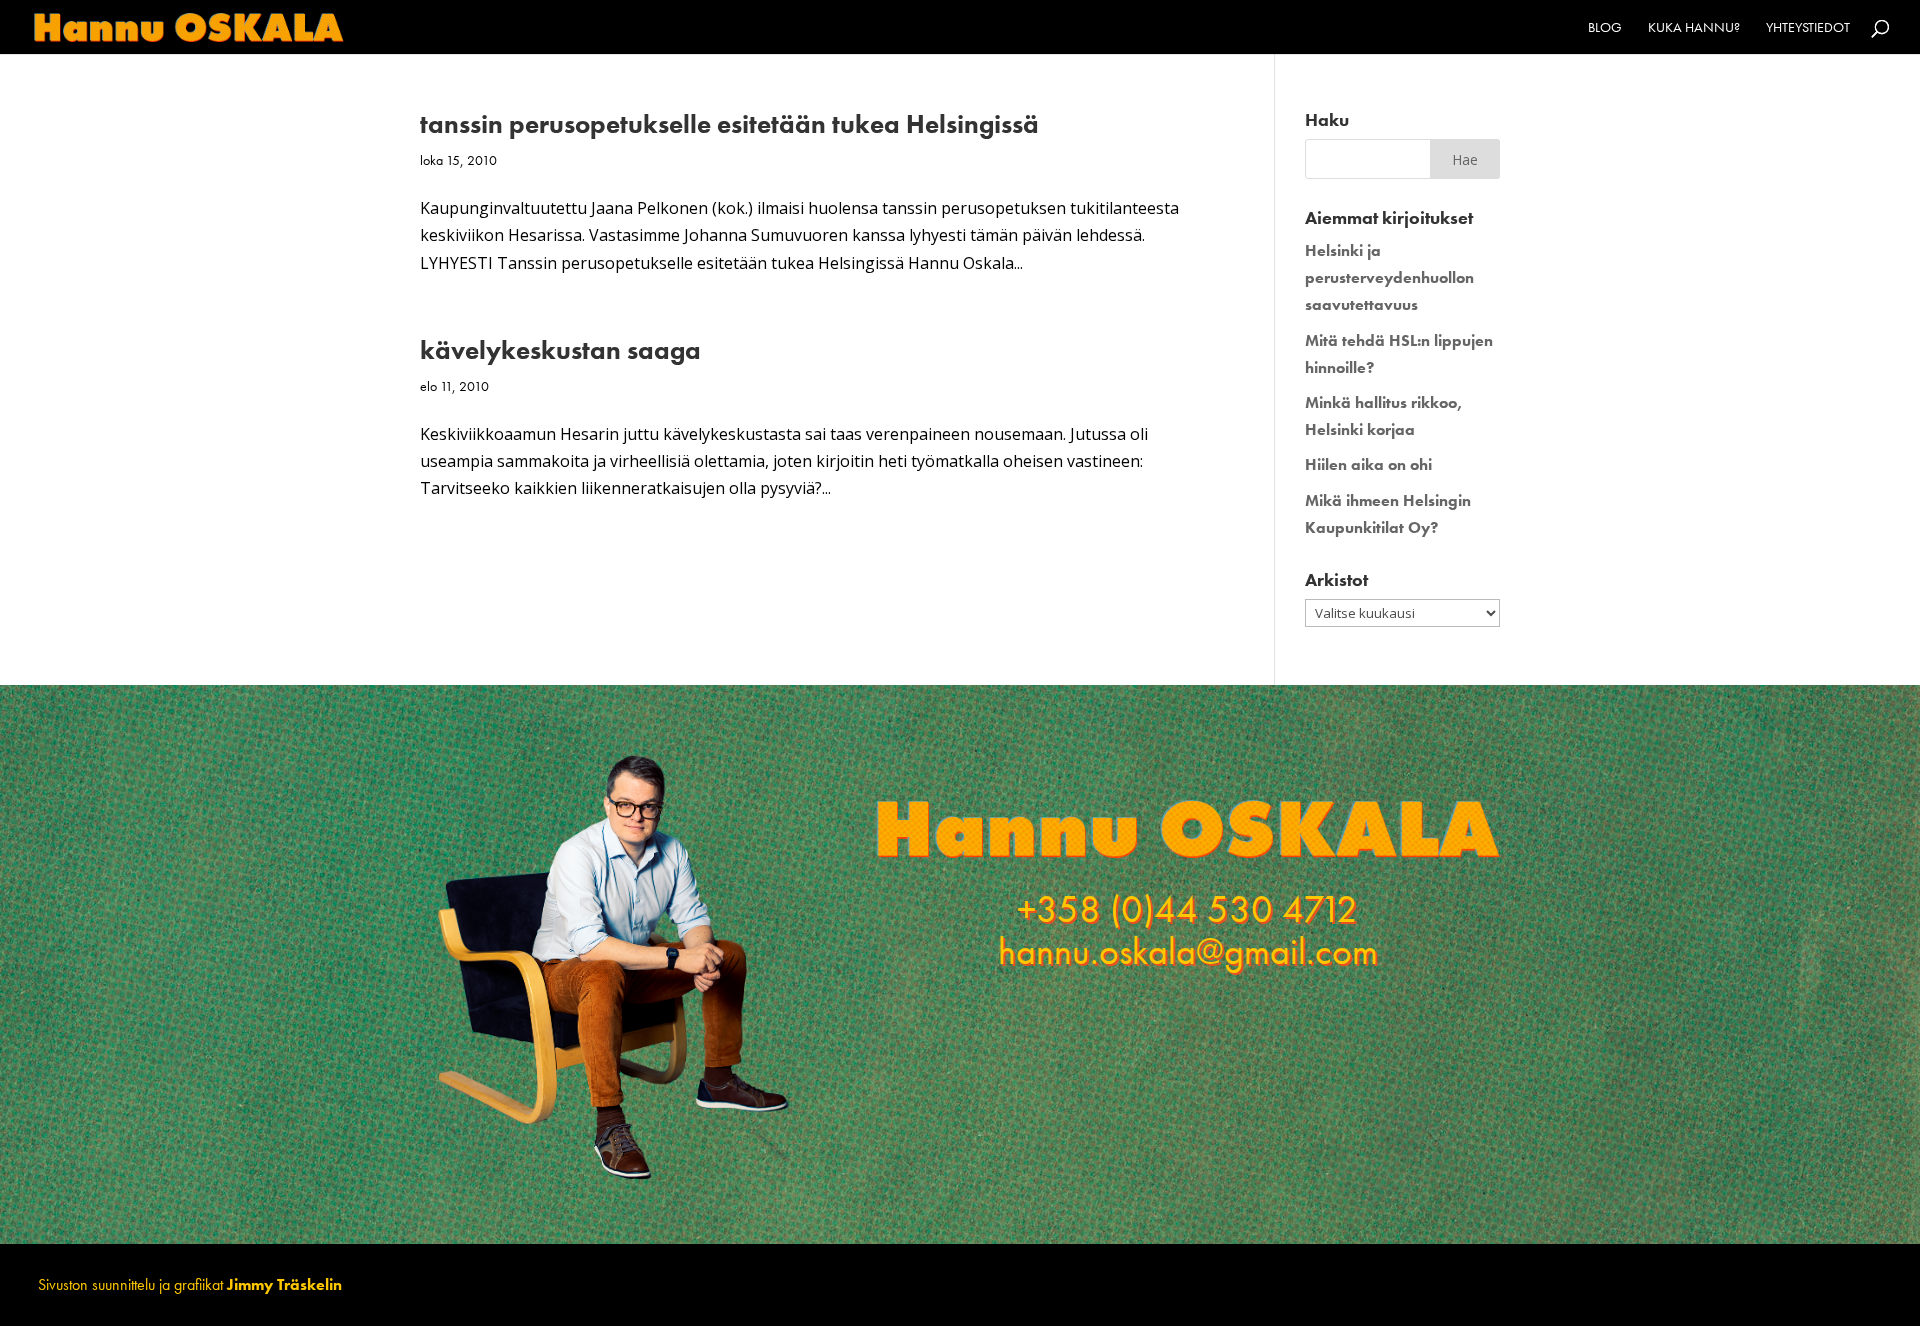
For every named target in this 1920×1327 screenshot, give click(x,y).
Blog (1605, 28)
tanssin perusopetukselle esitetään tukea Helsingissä (729, 124)
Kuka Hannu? (1694, 28)
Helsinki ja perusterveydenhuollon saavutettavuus (1389, 277)
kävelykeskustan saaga (560, 350)
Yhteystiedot (1808, 28)
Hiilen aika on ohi (1368, 464)
